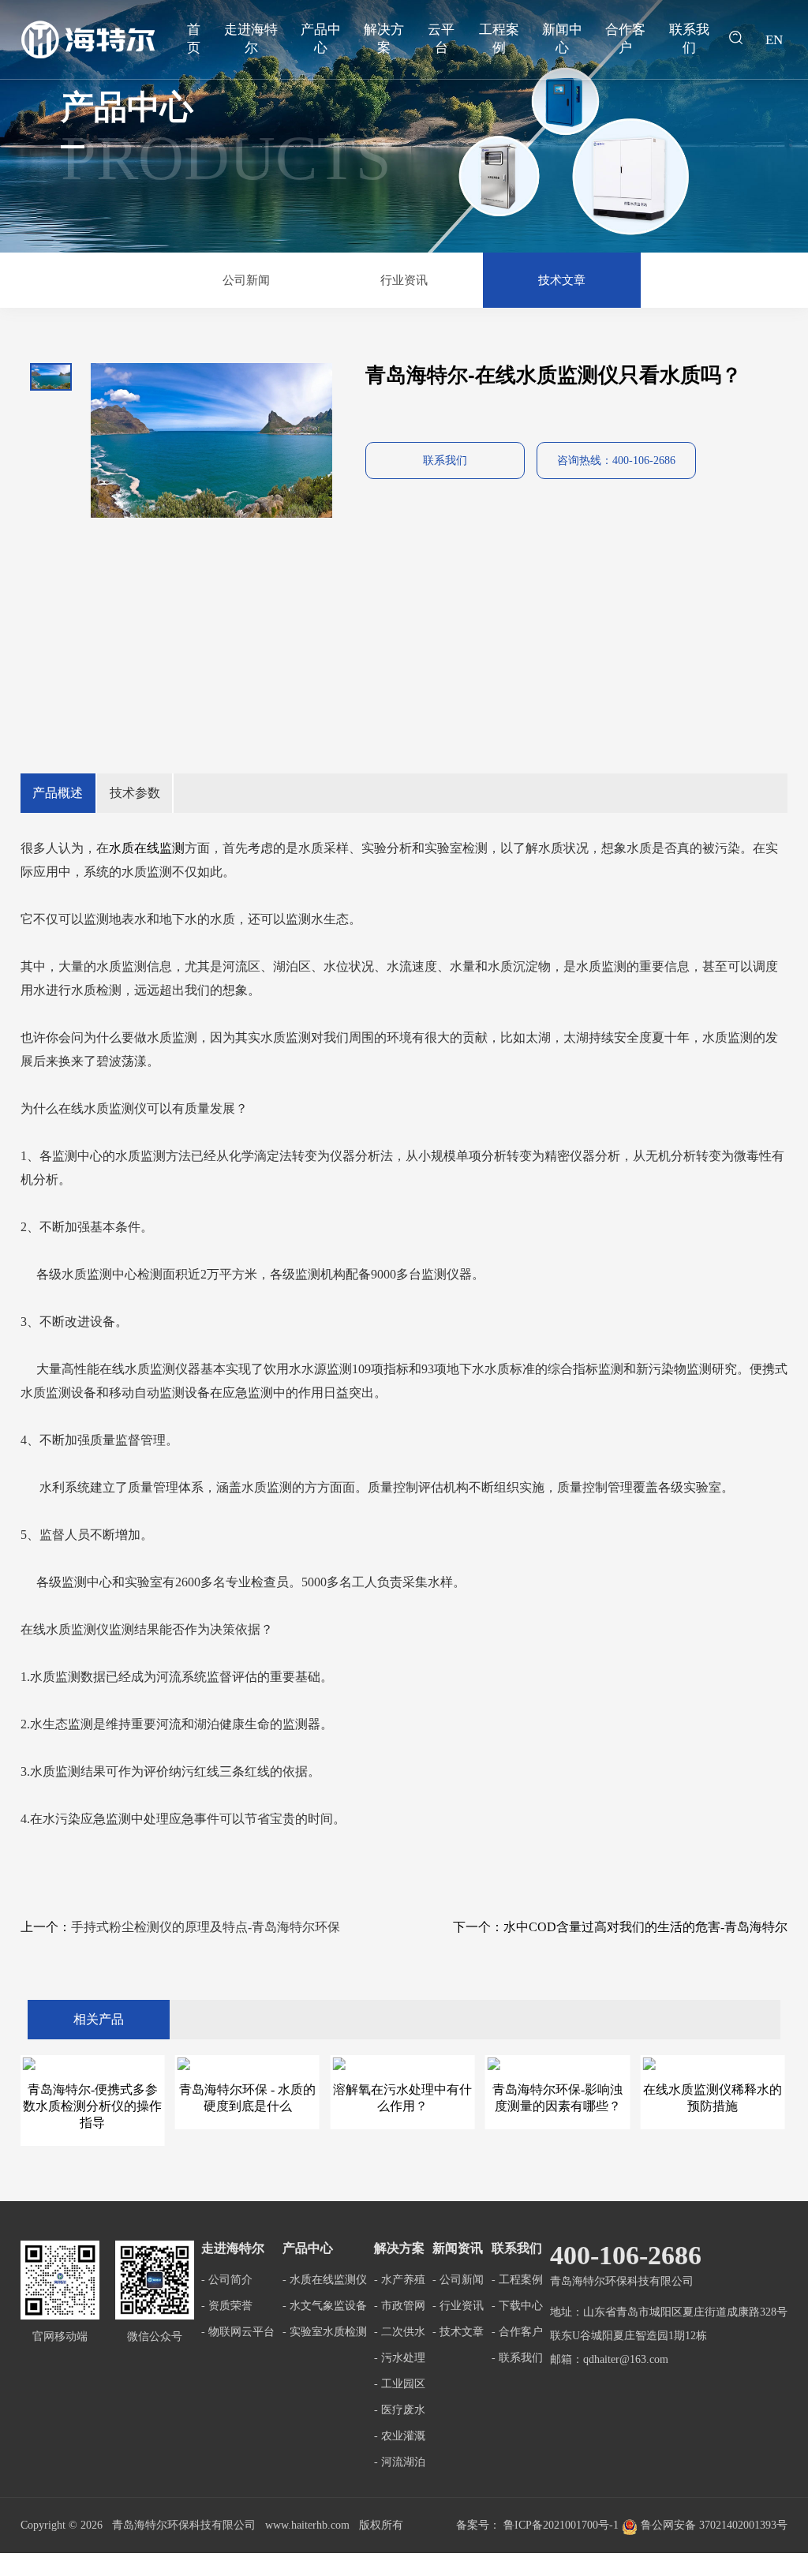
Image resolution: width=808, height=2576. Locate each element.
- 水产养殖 (400, 2280)
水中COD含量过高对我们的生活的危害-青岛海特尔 (645, 1927)
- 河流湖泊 (400, 2462)
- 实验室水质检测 (325, 2332)
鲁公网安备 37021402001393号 (713, 2525)
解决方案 (384, 39)
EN (774, 40)
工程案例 (499, 39)
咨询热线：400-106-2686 (616, 461)
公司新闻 (246, 280)
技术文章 (562, 280)
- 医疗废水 (400, 2410)
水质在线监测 (147, 848)
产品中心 (321, 39)
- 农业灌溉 (400, 2436)
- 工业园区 (400, 2384)
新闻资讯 (458, 2248)
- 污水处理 (400, 2358)
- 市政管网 (400, 2306)
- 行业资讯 (458, 2306)
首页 (194, 39)
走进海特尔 (251, 39)
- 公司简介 (227, 2280)
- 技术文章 (458, 2332)
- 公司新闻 (458, 2280)
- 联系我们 (517, 2358)
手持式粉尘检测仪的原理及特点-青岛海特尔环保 (206, 1927)
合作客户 (625, 39)
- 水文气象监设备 (325, 2306)
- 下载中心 (517, 2306)
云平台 (441, 39)
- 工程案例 (517, 2280)
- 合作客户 (517, 2332)
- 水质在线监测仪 (325, 2280)
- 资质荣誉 (227, 2306)
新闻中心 (562, 39)
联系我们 (689, 39)
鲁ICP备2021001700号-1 (561, 2525)
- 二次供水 (400, 2332)
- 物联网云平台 (238, 2332)
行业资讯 (404, 280)
